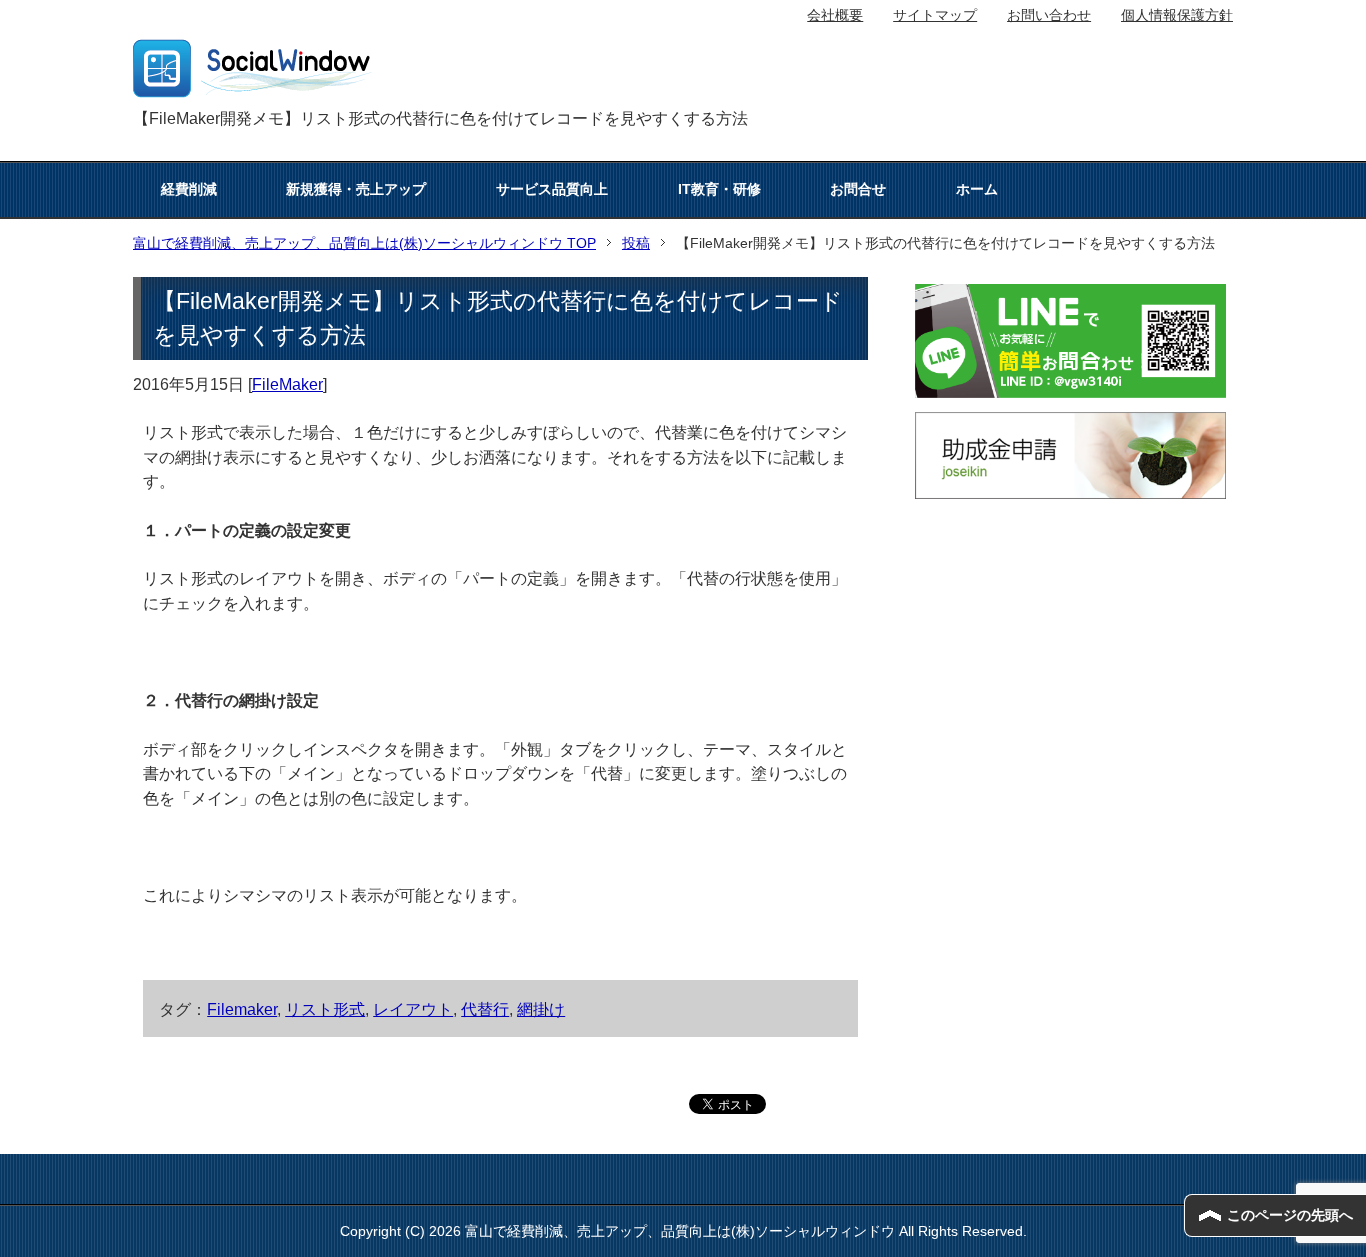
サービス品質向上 (552, 189)
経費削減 (189, 189)
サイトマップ (935, 15)
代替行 (485, 1009)
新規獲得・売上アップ (356, 189)
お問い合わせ (1049, 15)
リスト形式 (325, 1009)
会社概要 (835, 15)
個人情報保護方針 (1177, 15)
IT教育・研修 (719, 189)
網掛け (541, 1009)
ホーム (977, 189)
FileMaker (287, 384)
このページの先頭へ (1290, 1215)
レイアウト (413, 1009)
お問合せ (858, 189)
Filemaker (242, 1009)
